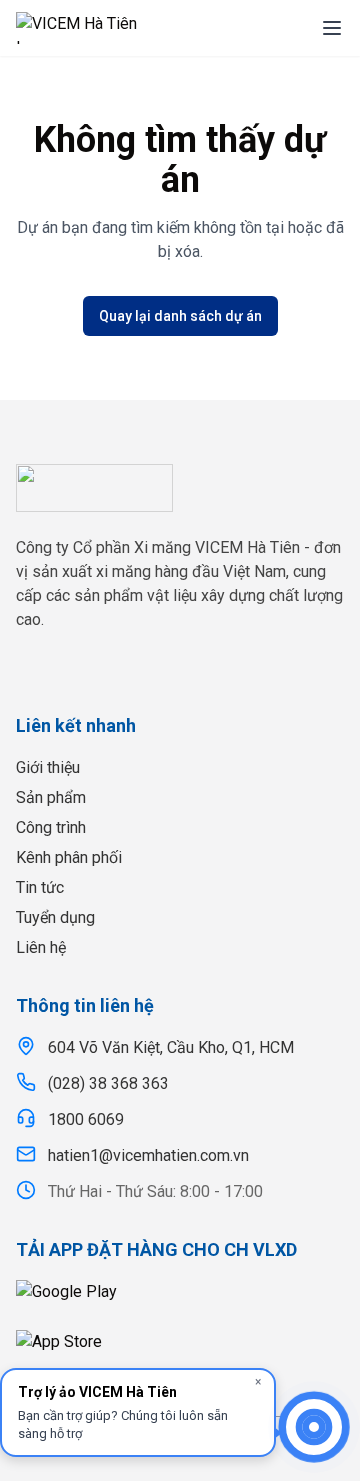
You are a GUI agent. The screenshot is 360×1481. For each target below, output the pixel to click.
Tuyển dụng (55, 917)
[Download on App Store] (180, 1349)
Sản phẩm (51, 797)
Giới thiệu (48, 767)
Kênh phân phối (69, 857)
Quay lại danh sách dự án (180, 316)
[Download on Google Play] (180, 1299)
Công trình (51, 827)
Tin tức (40, 887)
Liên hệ (41, 947)
